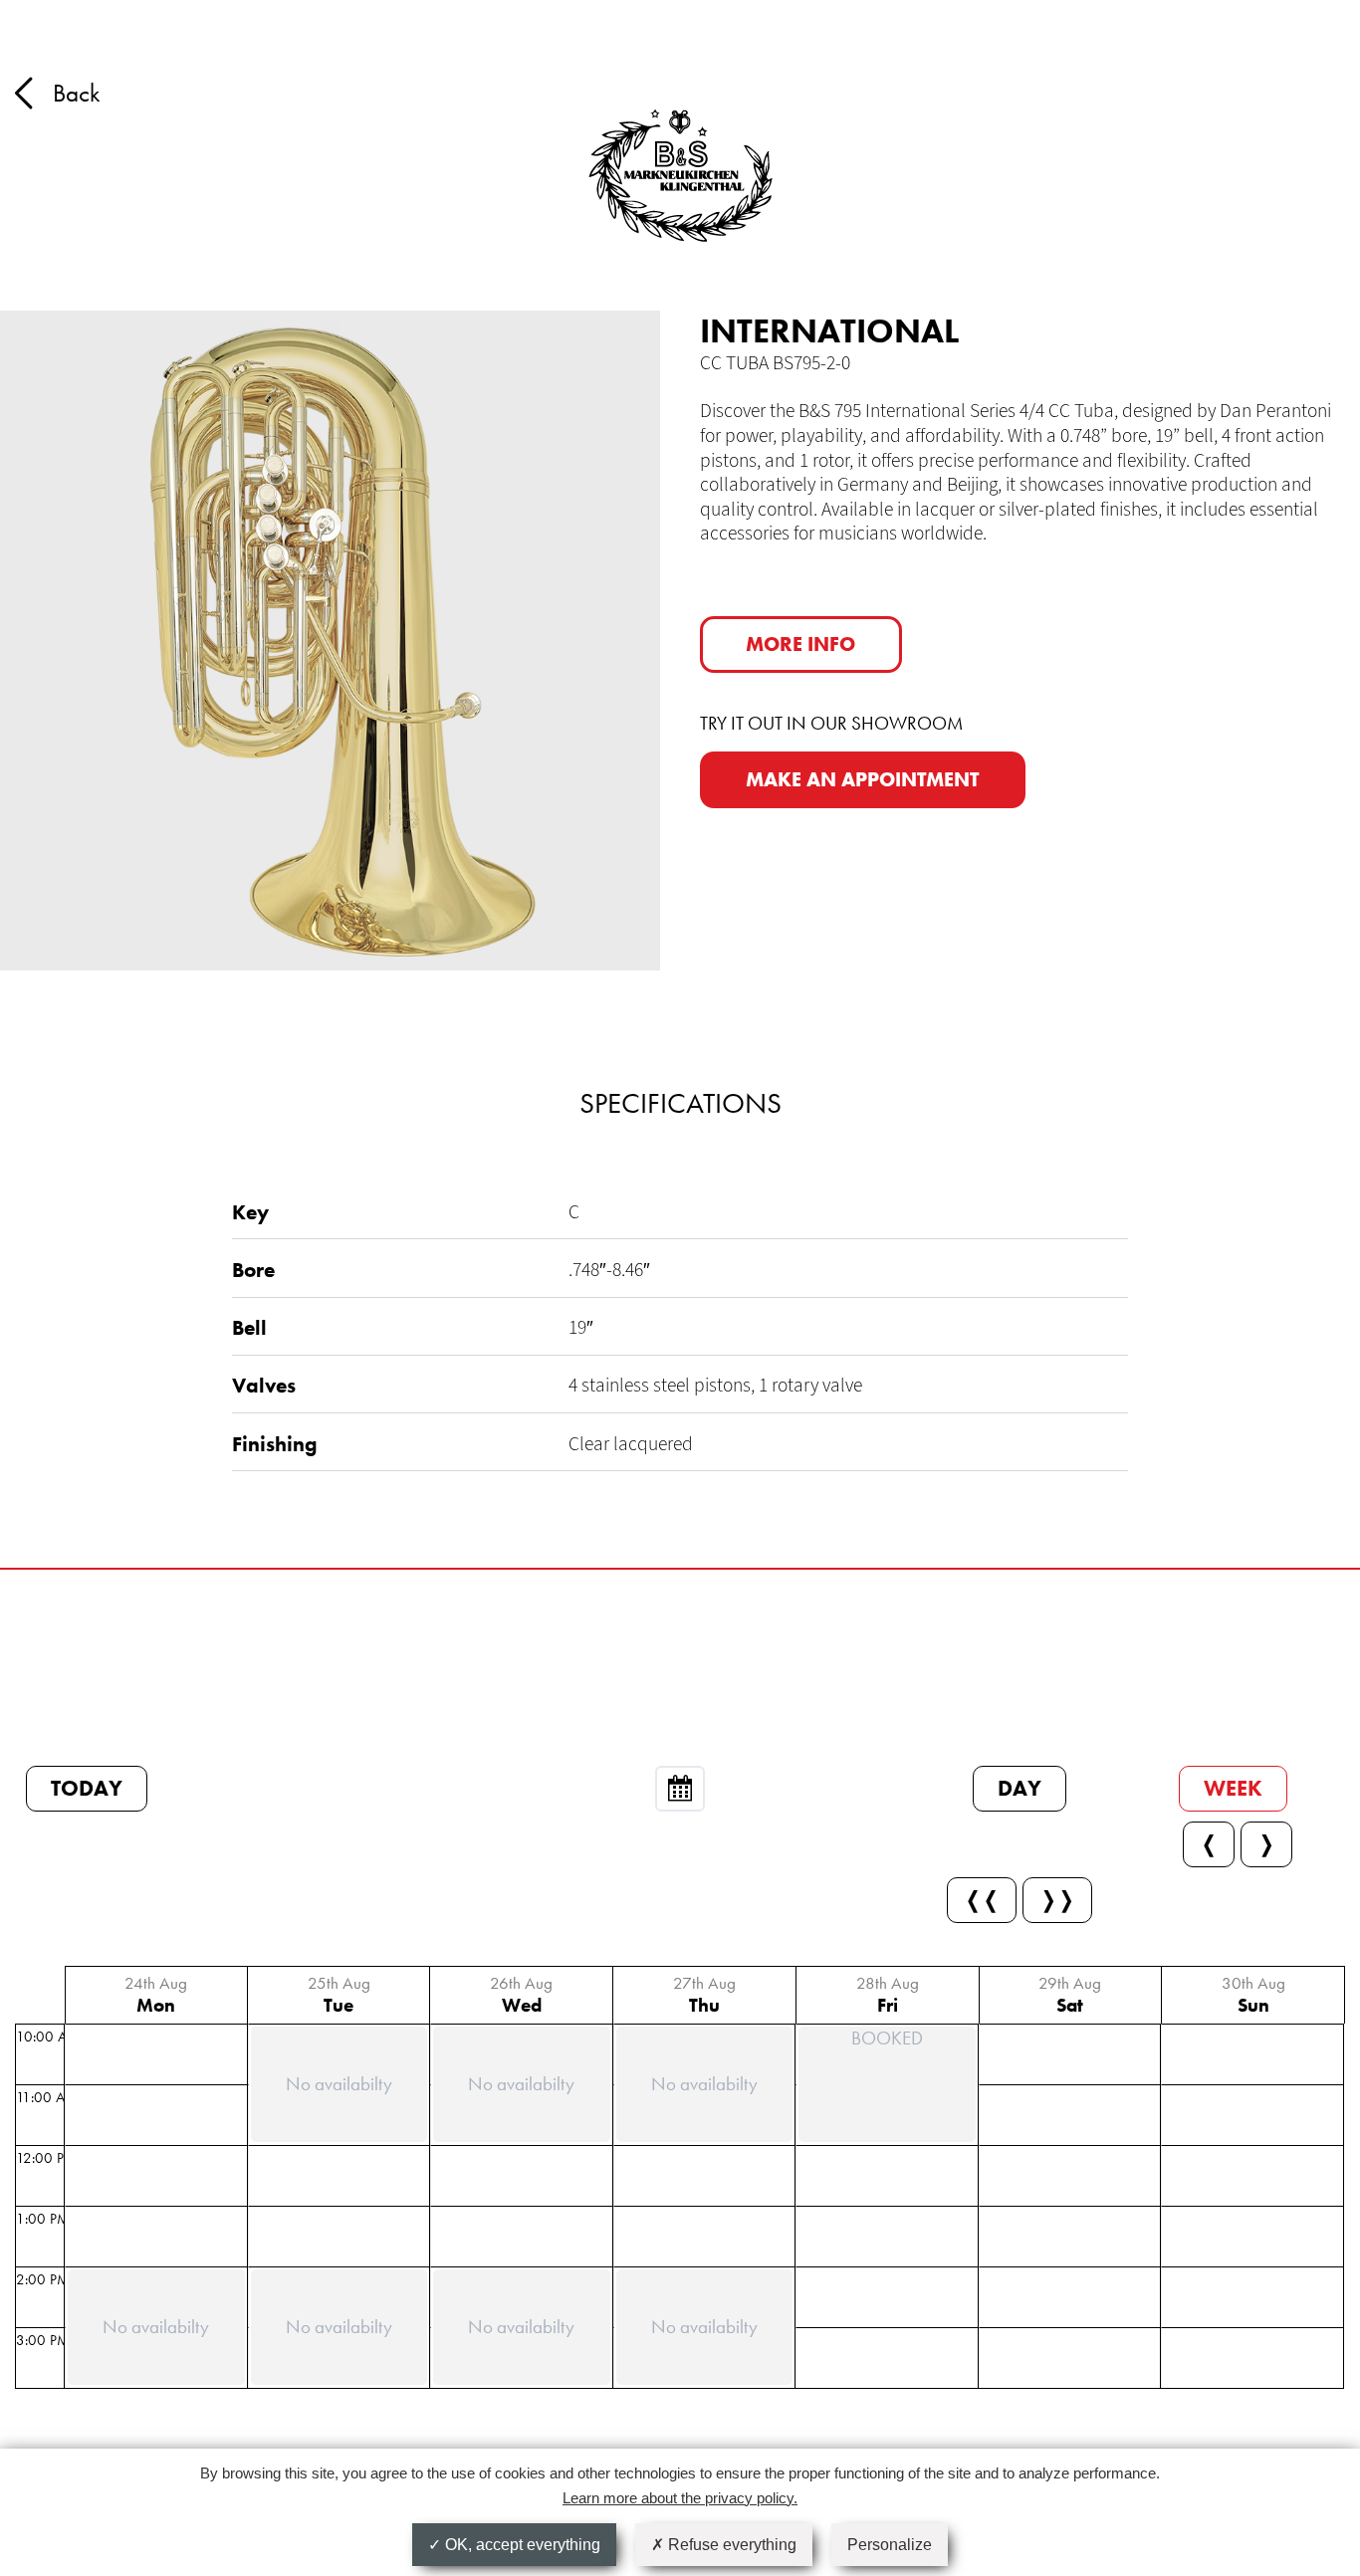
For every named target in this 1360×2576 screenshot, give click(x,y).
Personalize (890, 2545)
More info (800, 644)
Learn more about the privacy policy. (680, 2498)
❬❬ (982, 1900)
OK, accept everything (521, 2545)
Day (1020, 1788)
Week (1233, 1788)
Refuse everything (730, 2545)
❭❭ (1057, 1900)
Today (87, 1788)
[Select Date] (680, 1789)
